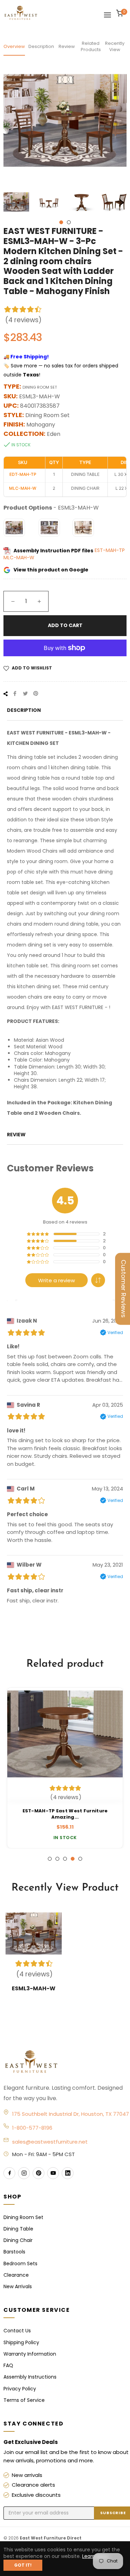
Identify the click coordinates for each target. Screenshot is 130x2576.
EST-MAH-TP (110, 551)
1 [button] (61, 222)
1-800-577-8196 (32, 2128)
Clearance (16, 2275)
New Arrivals (18, 2286)
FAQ (8, 2365)
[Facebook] (9, 2173)
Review (67, 46)
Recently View (115, 46)
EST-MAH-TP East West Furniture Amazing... (65, 1814)
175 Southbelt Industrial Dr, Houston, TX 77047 (71, 2114)
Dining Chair (18, 2240)
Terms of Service (24, 2400)
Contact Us (17, 2331)
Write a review (57, 1280)
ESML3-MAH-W (34, 1988)
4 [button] (73, 1859)
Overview (14, 46)
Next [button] (121, 203)
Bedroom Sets (20, 2264)
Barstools (14, 2252)
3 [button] (65, 1859)
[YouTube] (53, 2173)
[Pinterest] (38, 2173)
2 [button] (69, 222)
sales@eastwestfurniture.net (50, 2142)
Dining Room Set (23, 2217)
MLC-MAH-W (19, 558)
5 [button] (80, 1859)
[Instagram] (24, 2173)
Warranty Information (30, 2354)
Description (41, 46)
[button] (98, 1280)
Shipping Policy (21, 2342)
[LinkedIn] (68, 2173)
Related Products (91, 46)
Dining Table (18, 2229)
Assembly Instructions (30, 2377)
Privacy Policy (20, 2389)
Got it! (23, 2565)
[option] (65, 1768)
